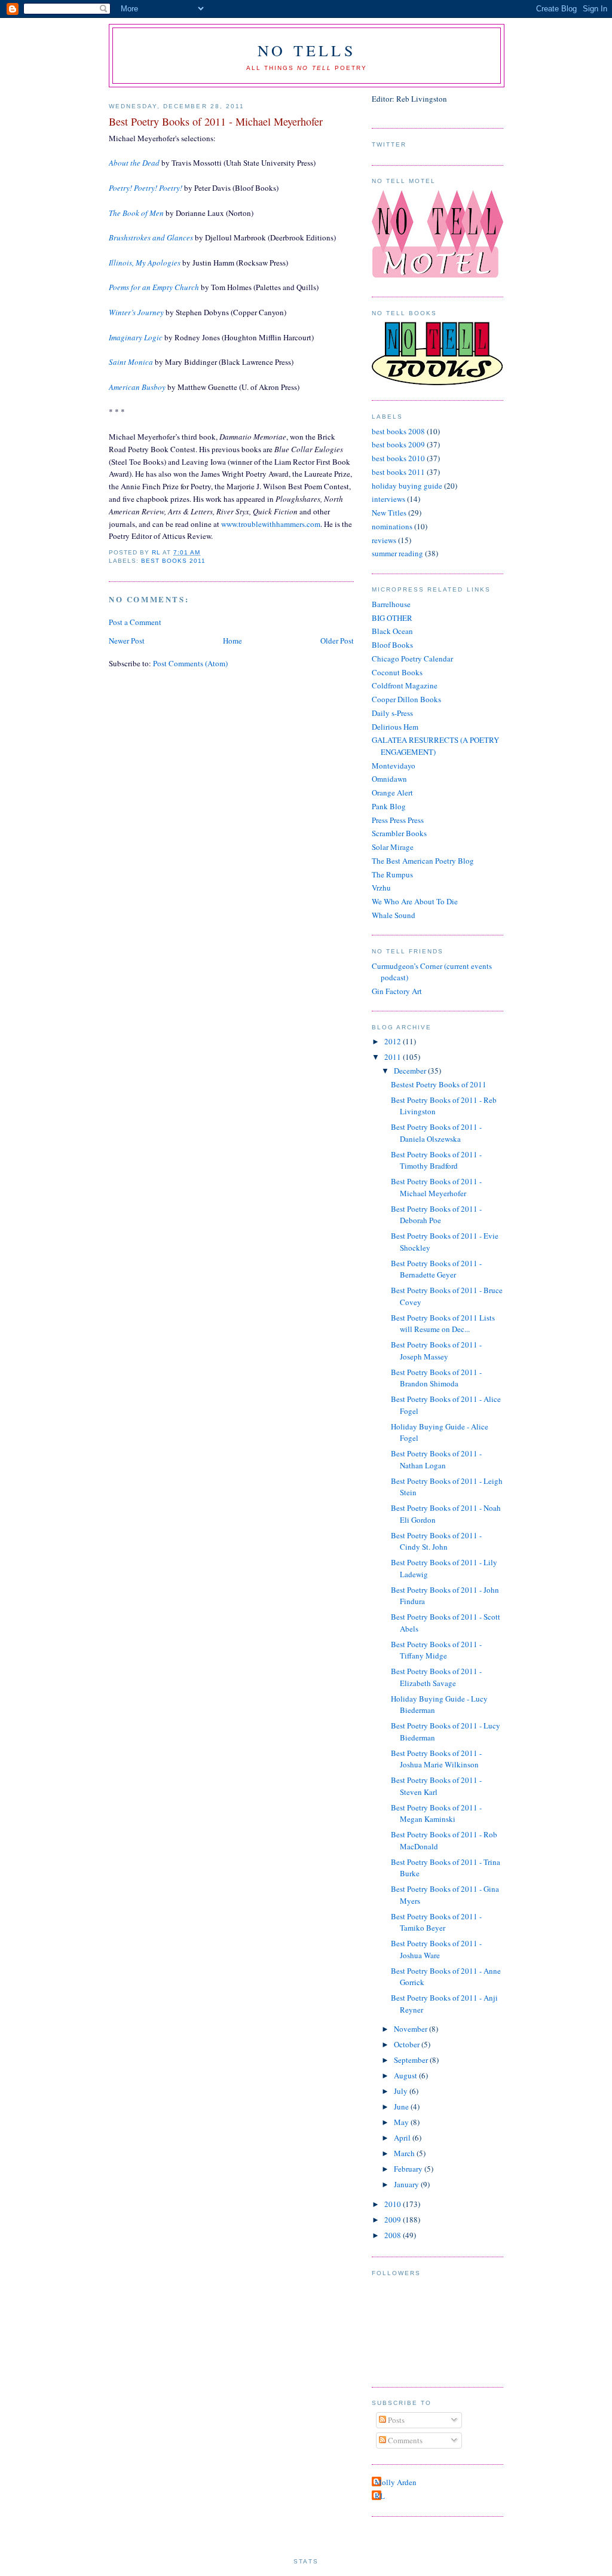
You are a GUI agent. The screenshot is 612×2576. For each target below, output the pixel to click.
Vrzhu (381, 888)
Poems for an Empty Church (154, 287)
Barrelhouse (391, 604)
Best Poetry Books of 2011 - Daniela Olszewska (436, 1133)
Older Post (337, 641)
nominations (392, 526)
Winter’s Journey (136, 312)
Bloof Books (392, 645)
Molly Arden (396, 2482)
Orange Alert (392, 792)
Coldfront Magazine (405, 685)
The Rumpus (392, 874)
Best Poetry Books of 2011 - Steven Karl (436, 1786)
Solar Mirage (393, 847)
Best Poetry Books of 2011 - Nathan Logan (436, 1459)
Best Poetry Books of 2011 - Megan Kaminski (436, 1813)
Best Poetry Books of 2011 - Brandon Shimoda (436, 1378)
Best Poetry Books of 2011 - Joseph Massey (436, 1351)
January (407, 2184)
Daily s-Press (392, 713)
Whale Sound (394, 915)
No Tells (307, 50)
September (412, 2060)
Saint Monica (131, 362)
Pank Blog (389, 806)
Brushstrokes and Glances (151, 237)
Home (232, 641)
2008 (394, 2235)
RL (380, 2496)
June (402, 2106)
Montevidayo (394, 766)
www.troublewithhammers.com (271, 524)
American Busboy (137, 387)
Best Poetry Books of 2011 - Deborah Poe (436, 1215)
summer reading (397, 553)
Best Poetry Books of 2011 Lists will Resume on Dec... (443, 1324)
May (402, 2122)
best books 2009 (398, 444)
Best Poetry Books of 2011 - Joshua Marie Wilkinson (436, 1759)
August (406, 2075)
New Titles (389, 513)
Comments (404, 2440)
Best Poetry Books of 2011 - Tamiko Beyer (436, 1922)
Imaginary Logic (136, 337)
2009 (394, 2220)
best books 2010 (398, 458)
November (411, 2029)
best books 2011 (173, 561)
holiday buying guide (407, 486)
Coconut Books (397, 672)
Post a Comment (135, 622)
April (403, 2138)
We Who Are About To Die (415, 901)
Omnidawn (389, 779)
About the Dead (134, 163)
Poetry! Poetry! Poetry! (146, 188)
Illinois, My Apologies (145, 263)
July (402, 2091)
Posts (395, 2420)
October (408, 2044)
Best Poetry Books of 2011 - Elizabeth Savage (436, 1677)
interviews (388, 499)
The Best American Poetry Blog (423, 861)
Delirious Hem (395, 727)
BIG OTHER (392, 618)
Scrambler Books (399, 833)
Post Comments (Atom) (190, 663)
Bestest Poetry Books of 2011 (439, 1084)
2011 (394, 1057)
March (405, 2153)
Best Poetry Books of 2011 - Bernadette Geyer (436, 1269)
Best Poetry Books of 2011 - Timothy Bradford (436, 1160)
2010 (394, 2204)
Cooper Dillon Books (406, 699)
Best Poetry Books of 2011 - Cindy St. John (436, 1541)
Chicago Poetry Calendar (412, 659)
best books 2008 (398, 431)
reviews (384, 540)
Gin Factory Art (397, 991)
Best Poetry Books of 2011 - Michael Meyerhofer (436, 1187)
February (409, 2169)
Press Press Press (398, 820)
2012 (394, 1041)
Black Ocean (392, 631)
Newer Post (127, 641)
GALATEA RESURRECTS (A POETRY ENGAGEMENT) (435, 746)
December (411, 1071)
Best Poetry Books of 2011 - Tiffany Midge (436, 1650)
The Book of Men (136, 213)
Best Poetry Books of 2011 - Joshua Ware (436, 1949)
